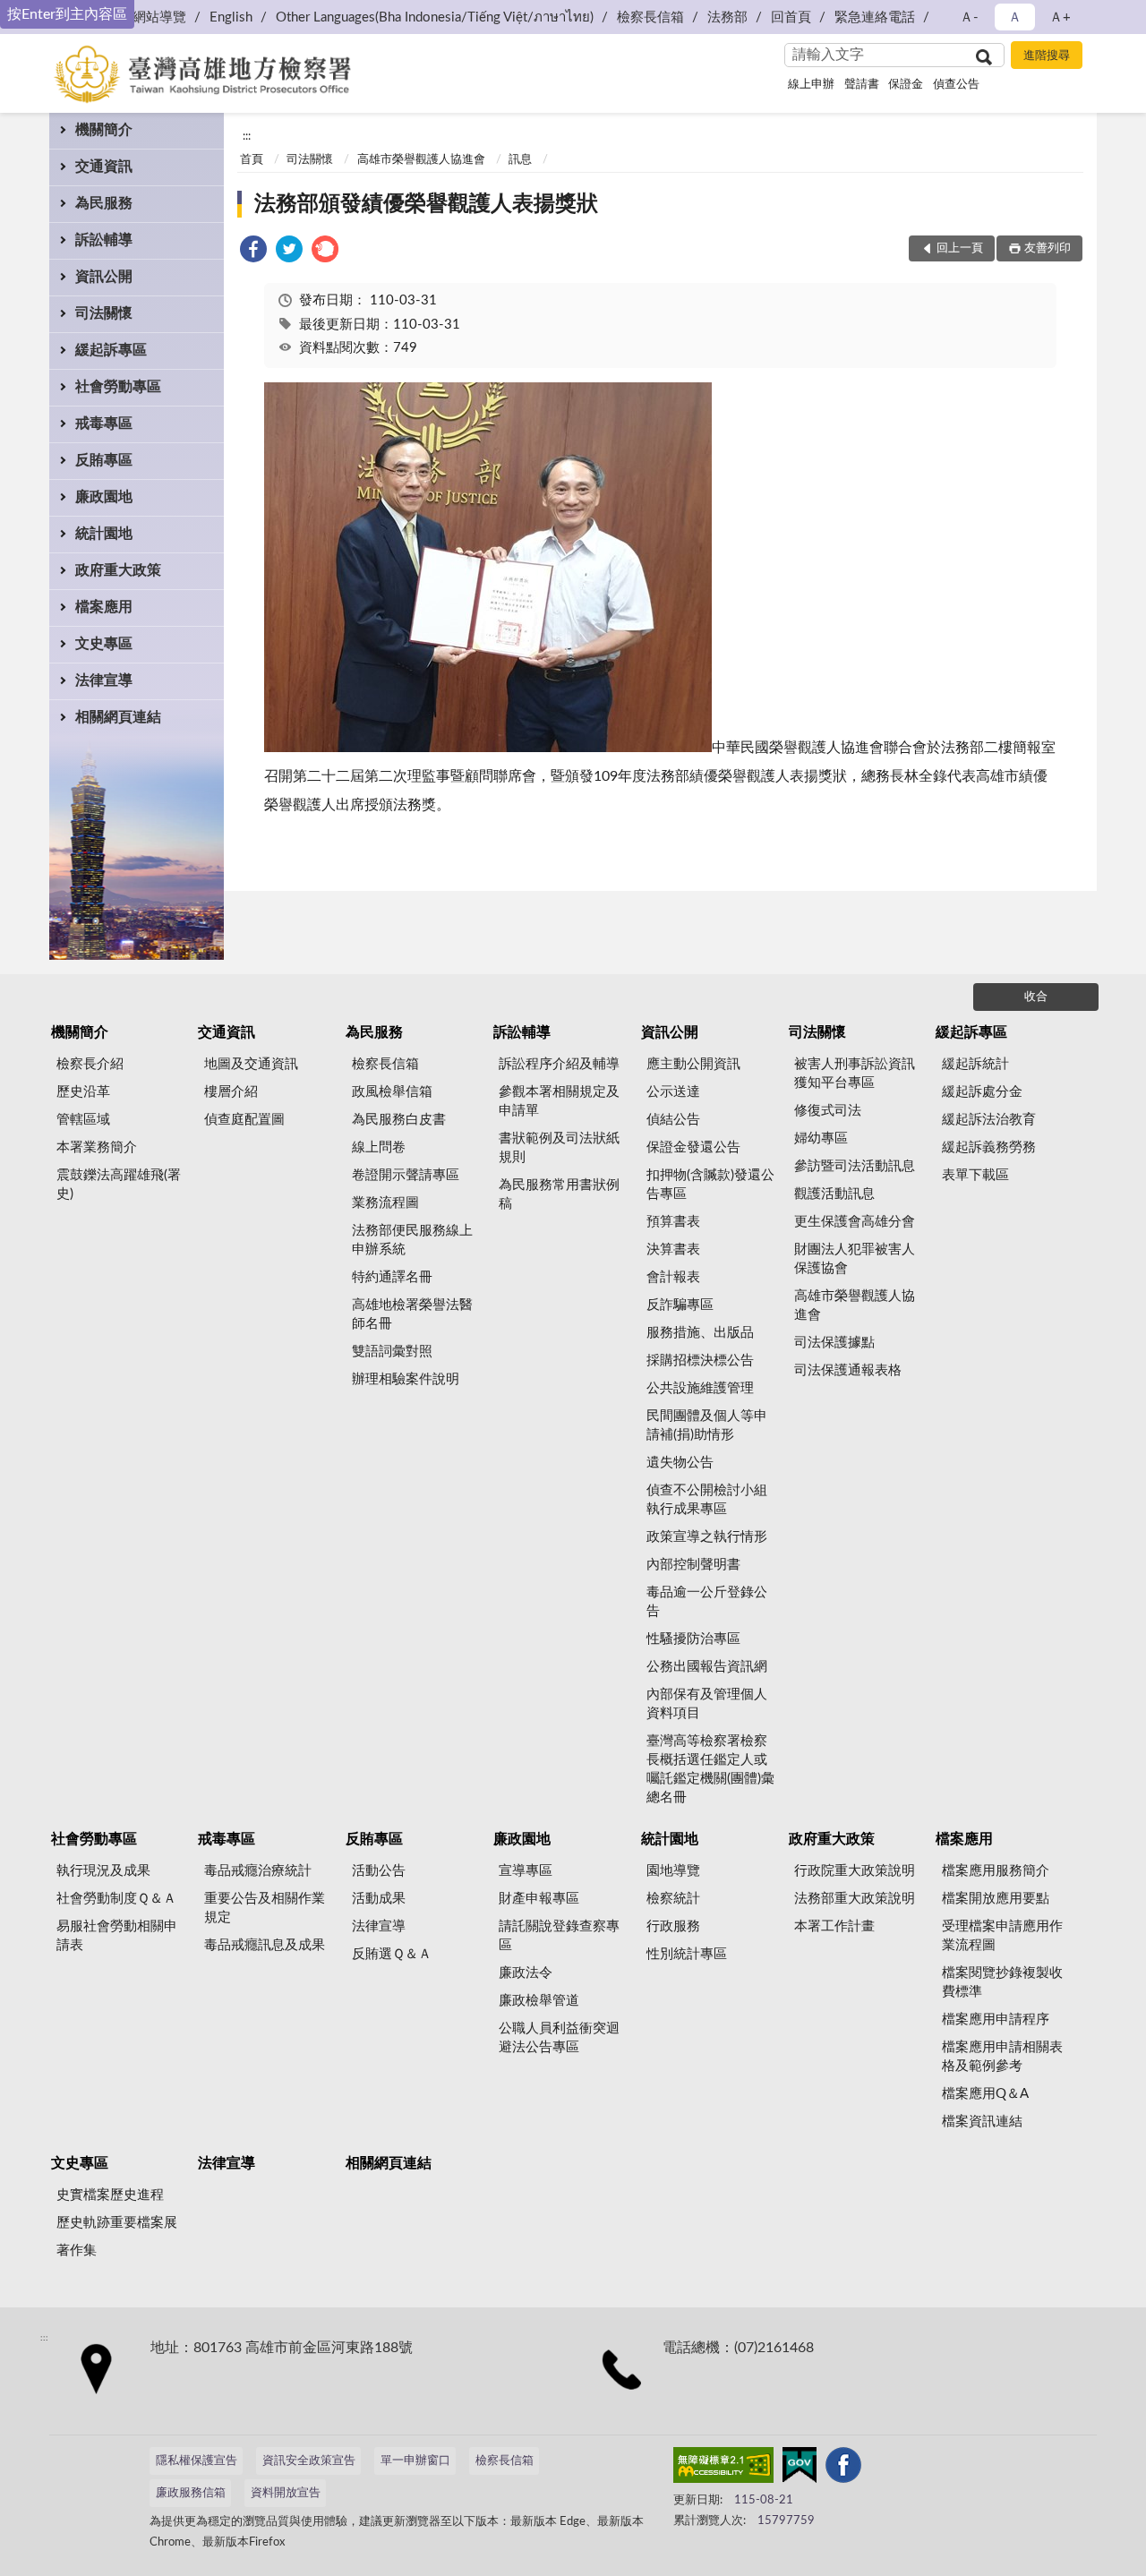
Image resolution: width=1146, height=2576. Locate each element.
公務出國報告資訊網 (707, 1667)
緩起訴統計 (975, 1064)
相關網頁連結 (118, 717)
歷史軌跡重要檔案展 (117, 2223)
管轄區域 (83, 1120)
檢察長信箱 (650, 17)
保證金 (906, 85)
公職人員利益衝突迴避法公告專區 (559, 2038)
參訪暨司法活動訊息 (855, 1166)
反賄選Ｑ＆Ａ (392, 1954)
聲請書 (862, 85)
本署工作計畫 (834, 1926)
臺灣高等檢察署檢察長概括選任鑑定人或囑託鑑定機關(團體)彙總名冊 (710, 1769)
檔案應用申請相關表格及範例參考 (1002, 2057)
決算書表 (673, 1249)
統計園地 (104, 534)
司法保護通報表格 (848, 1370)
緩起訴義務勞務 (989, 1147)
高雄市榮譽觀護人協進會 (421, 160)
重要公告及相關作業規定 (265, 1908)
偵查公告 (956, 85)
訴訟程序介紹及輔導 (559, 1064)
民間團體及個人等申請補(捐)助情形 (707, 1425)
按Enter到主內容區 (67, 14)
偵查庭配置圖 (244, 1120)
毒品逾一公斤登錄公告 (707, 1602)
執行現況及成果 (103, 1871)
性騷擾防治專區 (693, 1639)
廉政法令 (526, 1973)
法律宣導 (104, 680)
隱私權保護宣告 (197, 2461)
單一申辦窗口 (415, 2461)
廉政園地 (104, 497)
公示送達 (673, 1092)
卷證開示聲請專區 (406, 1175)
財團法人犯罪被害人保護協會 (855, 1259)
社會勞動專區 (118, 387)
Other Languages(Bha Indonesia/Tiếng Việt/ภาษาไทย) (435, 17)
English (231, 17)
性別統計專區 (687, 1954)
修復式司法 (828, 1111)
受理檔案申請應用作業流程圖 (1002, 1936)
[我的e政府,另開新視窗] (800, 2469)
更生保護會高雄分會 (855, 1222)
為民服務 (104, 203)
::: (247, 136)
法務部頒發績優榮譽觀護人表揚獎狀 (426, 204)
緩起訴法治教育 (989, 1120)
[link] (253, 252)
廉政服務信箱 (191, 2493)
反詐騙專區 (680, 1305)
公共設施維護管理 (700, 1388)
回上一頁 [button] (960, 248)
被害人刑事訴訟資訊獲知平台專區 (855, 1074)
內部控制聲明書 (693, 1565)
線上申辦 (811, 85)
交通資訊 (104, 167)
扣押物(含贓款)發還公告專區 (710, 1185)
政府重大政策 (118, 570)
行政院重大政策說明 (855, 1871)
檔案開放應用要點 (996, 1899)
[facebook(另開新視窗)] (843, 2469)
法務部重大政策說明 (855, 1899)
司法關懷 (104, 313)
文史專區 (104, 644)
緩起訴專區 (111, 350)
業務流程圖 (385, 1203)
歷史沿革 (83, 1092)
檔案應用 (104, 607)
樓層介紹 (231, 1092)
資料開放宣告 (286, 2493)
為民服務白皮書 (399, 1120)
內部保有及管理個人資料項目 (707, 1704)
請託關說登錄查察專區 (559, 1936)
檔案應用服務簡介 (996, 1871)
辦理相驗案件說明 (406, 1379)
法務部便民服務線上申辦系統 (412, 1240)
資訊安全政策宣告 (309, 2461)
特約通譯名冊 (392, 1277)
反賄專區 (104, 460)
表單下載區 (975, 1175)
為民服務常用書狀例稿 (559, 1194)
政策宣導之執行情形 (707, 1537)
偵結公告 (673, 1120)
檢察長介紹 (90, 1064)
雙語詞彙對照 (392, 1352)
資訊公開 (104, 277)
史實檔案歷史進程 (110, 2195)
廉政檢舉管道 (539, 2001)
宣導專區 (526, 1871)
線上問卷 (379, 1147)
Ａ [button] (1015, 17)
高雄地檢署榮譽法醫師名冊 (412, 1314)
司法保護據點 (834, 1343)
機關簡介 (104, 130)
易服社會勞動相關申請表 (117, 1936)
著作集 (77, 2251)
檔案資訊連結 (982, 2122)
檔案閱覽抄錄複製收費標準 (1002, 1982)
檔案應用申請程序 (996, 2020)
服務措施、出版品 (700, 1333)
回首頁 (791, 17)
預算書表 (673, 1222)
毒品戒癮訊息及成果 (265, 1945)
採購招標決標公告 (700, 1361)
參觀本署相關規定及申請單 (559, 1101)
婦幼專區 (821, 1138)
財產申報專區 (539, 1899)
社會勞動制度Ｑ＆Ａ (116, 1899)
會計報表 (673, 1277)
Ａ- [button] (969, 17)
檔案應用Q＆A (985, 2094)
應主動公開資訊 (693, 1064)
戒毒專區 (104, 424)
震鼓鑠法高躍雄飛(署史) (119, 1185)
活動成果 (379, 1899)
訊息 (520, 160)
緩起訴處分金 (982, 1092)
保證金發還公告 (693, 1147)
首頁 (252, 160)
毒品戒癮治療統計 (258, 1871)
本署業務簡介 (97, 1147)
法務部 (727, 17)
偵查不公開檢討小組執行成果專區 (707, 1500)
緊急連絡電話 (875, 17)
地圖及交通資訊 (251, 1064)
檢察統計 (673, 1899)
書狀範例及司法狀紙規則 (559, 1148)
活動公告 (379, 1871)
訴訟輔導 (104, 240)
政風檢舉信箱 (392, 1092)
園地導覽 (673, 1871)
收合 (1036, 997)
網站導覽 (159, 17)
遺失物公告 (680, 1463)
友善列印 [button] (1048, 248)
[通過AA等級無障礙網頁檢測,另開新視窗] (723, 2469)
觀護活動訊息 (834, 1194)
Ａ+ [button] (1060, 17)
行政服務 (673, 1926)
